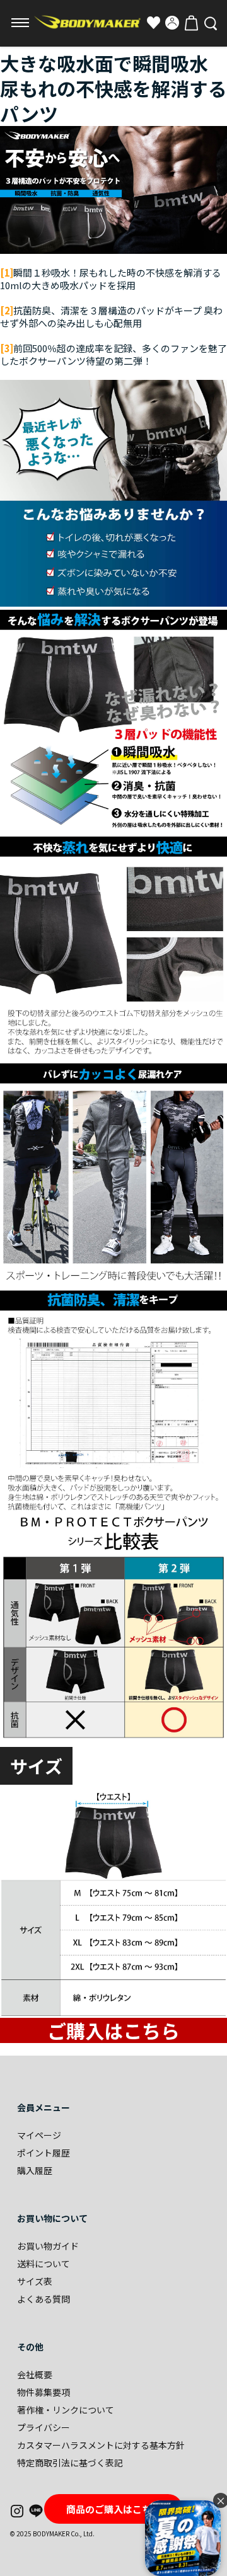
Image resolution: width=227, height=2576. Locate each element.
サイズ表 (35, 2281)
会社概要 (35, 2374)
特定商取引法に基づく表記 (70, 2463)
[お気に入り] (153, 23)
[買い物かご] (191, 23)
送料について (44, 2264)
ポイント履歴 (44, 2153)
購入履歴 (35, 2170)
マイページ (39, 2135)
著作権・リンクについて (66, 2410)
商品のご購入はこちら (113, 2509)
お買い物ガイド (48, 2246)
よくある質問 (44, 2299)
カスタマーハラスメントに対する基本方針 (101, 2445)
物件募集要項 (44, 2392)
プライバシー (44, 2427)
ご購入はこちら (113, 2030)
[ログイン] (172, 23)
